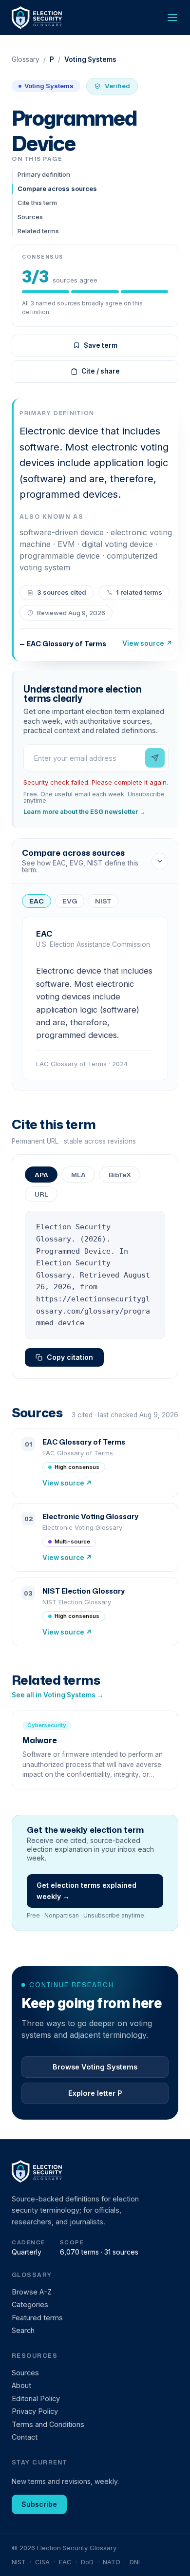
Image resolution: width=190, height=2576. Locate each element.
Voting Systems (49, 86)
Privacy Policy (35, 2411)
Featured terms (37, 2318)
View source (147, 643)
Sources (30, 217)
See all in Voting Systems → (58, 1695)
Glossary (26, 60)
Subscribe (39, 2504)
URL (41, 1194)
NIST (103, 901)
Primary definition (44, 174)
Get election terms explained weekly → (86, 1890)
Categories (30, 2304)
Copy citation (70, 1357)
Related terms (38, 231)
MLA (78, 1175)
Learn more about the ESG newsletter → (85, 812)
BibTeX (120, 1175)
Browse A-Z (32, 2292)
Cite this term (37, 203)
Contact (25, 2437)
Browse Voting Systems (95, 2067)
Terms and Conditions (48, 2424)
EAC (37, 901)
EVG (70, 901)
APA (41, 1175)
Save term (101, 345)
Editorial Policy (36, 2398)
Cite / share (101, 371)
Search (23, 2330)
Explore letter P (95, 2093)
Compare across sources (57, 188)
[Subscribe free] (155, 758)
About (21, 2385)
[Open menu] (172, 18)
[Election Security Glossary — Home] (38, 18)
